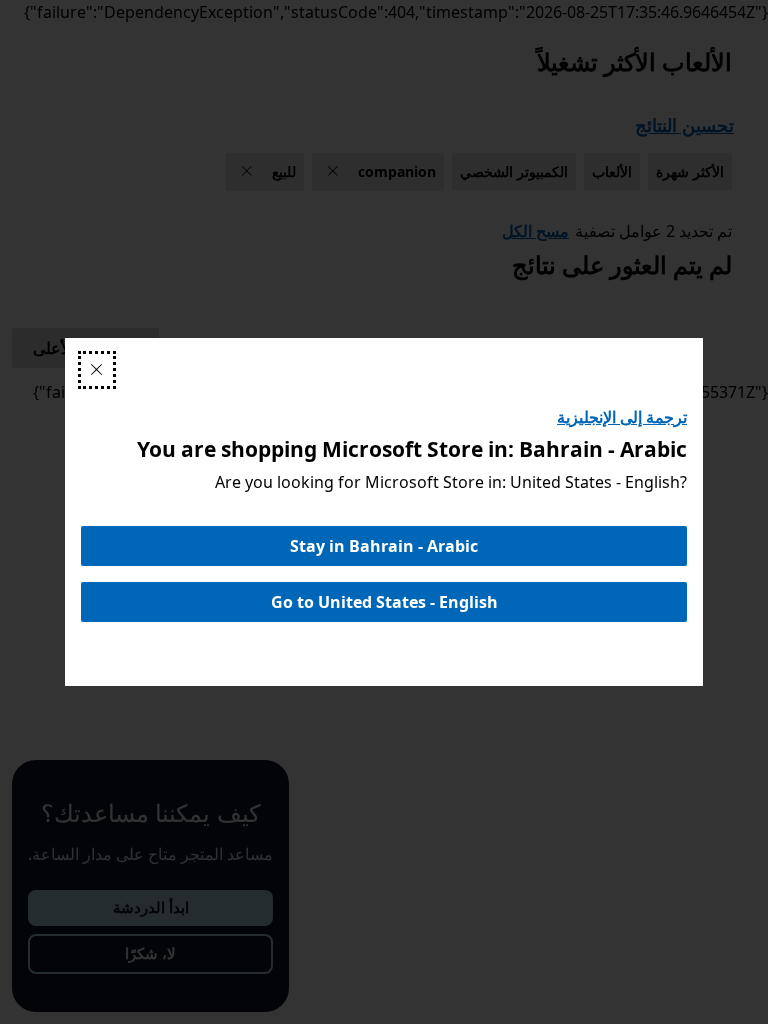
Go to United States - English (384, 602)
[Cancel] (97, 370)
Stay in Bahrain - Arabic (384, 546)
